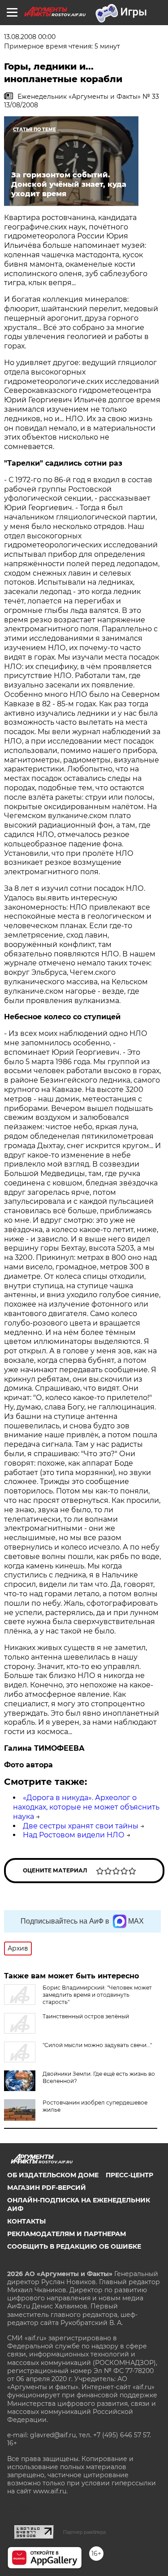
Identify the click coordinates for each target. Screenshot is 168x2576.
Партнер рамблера (84, 2532)
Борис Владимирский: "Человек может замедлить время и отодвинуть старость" (97, 1995)
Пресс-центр (129, 2175)
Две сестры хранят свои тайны (81, 1826)
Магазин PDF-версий (47, 2188)
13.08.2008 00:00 (30, 37)
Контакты (26, 2221)
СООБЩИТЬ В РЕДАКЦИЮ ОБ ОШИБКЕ (74, 2246)
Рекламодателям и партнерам (67, 2234)
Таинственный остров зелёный (86, 2016)
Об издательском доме (53, 2175)
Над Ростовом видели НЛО (74, 1835)
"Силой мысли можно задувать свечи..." (97, 2045)
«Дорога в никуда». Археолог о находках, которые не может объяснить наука (86, 1807)
